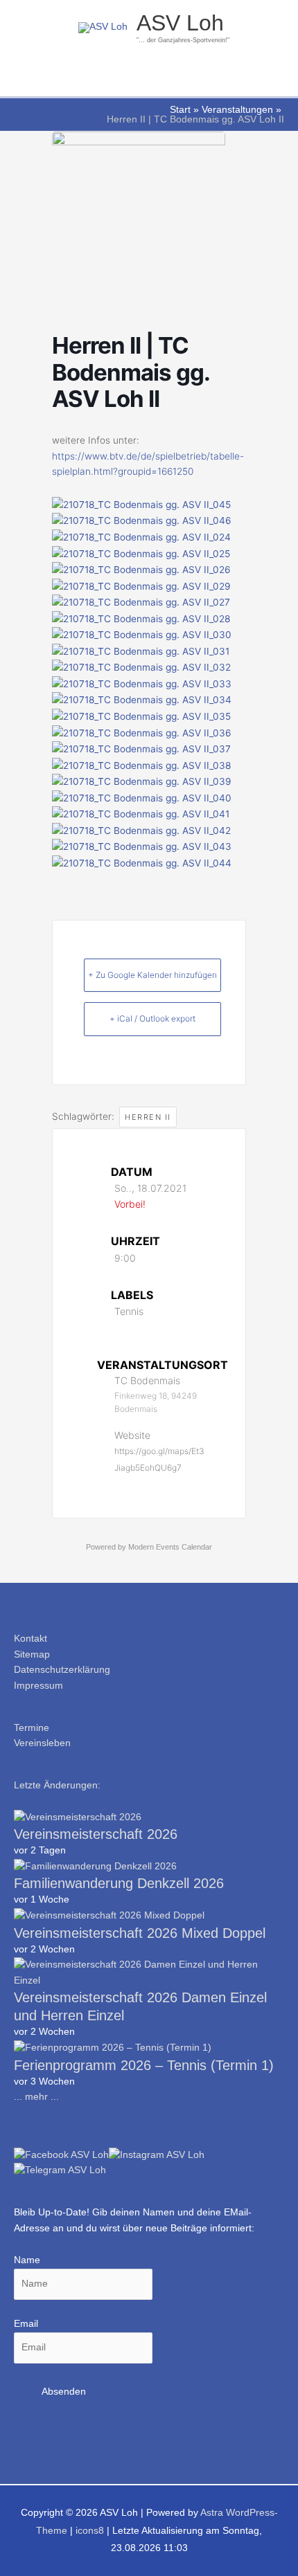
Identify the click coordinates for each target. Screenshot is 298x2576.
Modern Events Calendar (170, 1547)
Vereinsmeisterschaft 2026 (96, 1834)
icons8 (90, 2531)
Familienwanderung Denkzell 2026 (119, 1883)
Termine (32, 1728)
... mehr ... (36, 2097)
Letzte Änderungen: (57, 1785)
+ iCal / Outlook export (152, 1018)
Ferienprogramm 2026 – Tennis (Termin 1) (144, 2065)
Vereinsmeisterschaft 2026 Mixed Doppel (140, 1933)
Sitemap (32, 1654)
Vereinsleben (42, 1743)
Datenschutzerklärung (62, 1670)
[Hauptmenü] (149, 79)
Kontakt (30, 1639)
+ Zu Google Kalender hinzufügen (152, 975)
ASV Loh (180, 23)
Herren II (148, 1117)
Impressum (38, 1686)
